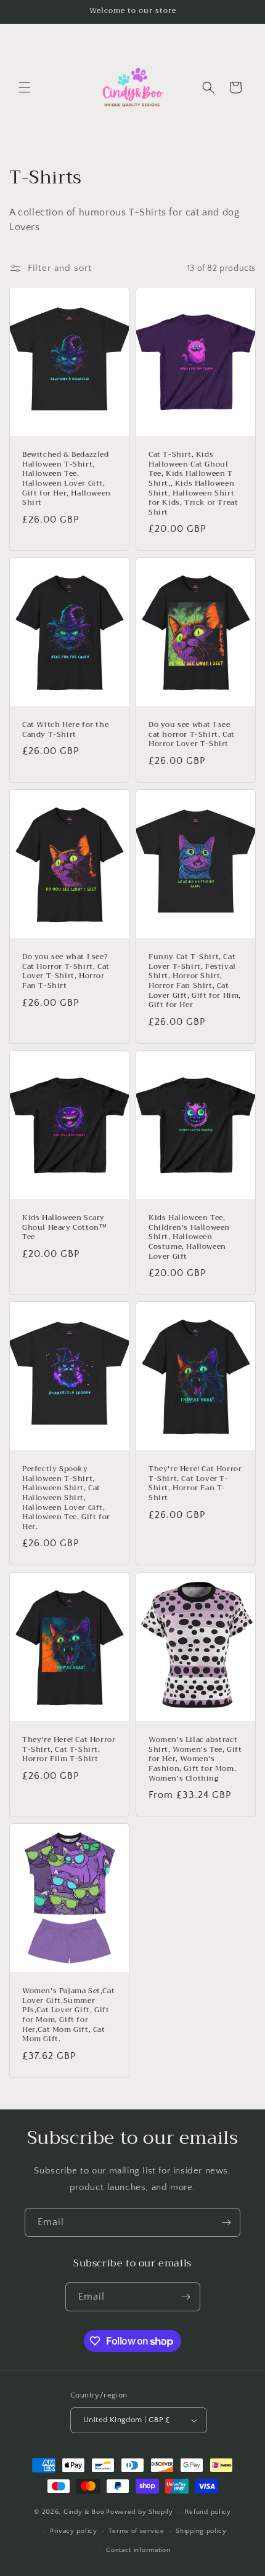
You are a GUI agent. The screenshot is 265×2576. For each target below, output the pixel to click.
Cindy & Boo (84, 2512)
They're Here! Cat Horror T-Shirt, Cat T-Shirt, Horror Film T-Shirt (69, 1750)
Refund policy (208, 2512)
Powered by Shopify (140, 2512)
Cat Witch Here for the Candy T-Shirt (65, 730)
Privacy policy (74, 2531)
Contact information (138, 2550)
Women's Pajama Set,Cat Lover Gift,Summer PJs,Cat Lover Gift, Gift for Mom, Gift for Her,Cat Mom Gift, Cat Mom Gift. (68, 2015)
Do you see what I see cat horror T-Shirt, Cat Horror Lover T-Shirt (192, 735)
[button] (25, 87)
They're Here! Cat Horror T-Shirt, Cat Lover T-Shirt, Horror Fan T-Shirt (195, 1484)
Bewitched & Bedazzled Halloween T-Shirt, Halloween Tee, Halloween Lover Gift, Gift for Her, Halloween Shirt (67, 479)
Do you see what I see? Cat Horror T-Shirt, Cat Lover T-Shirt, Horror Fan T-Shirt (66, 972)
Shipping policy (201, 2531)
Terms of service (136, 2531)
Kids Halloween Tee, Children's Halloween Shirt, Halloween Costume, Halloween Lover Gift (189, 1238)
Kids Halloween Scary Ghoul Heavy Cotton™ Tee (64, 1228)
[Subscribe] (226, 2222)
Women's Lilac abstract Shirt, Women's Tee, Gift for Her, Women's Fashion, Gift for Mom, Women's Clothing (195, 1759)
